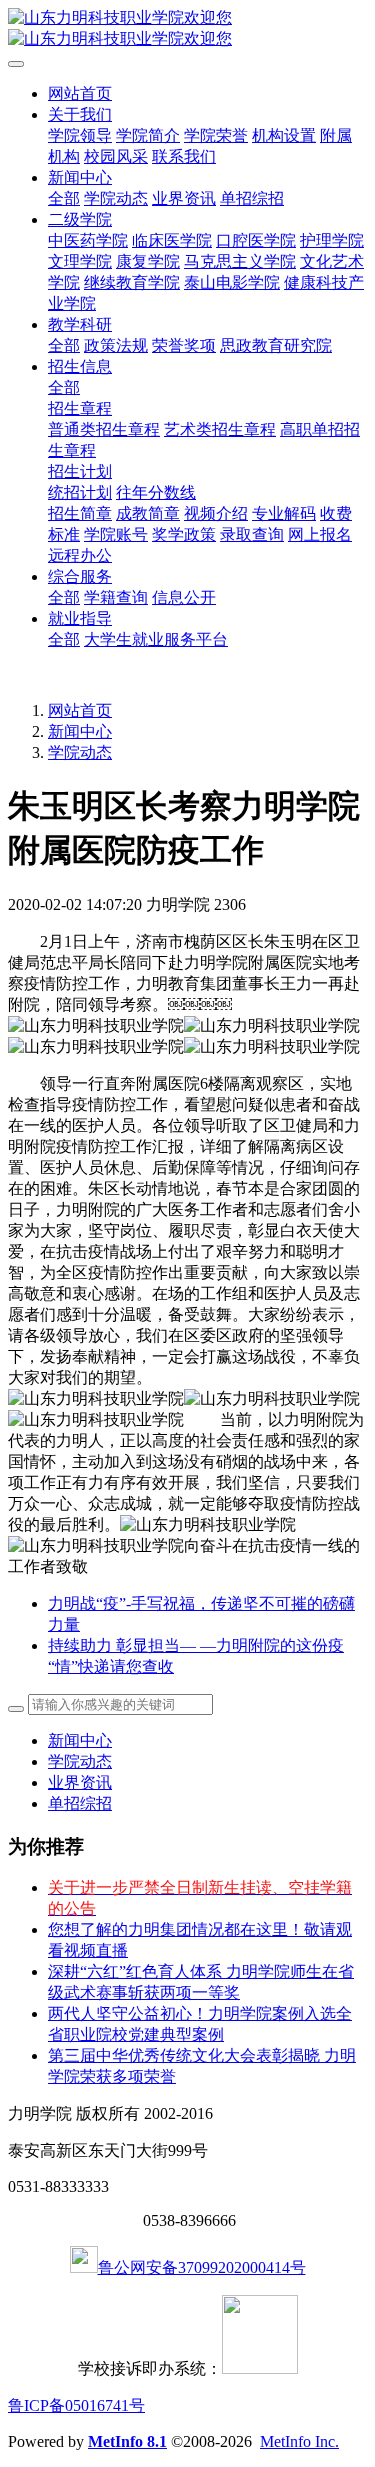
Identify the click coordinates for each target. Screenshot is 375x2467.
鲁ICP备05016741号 (76, 2405)
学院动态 (80, 752)
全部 (64, 198)
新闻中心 (80, 731)
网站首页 (80, 93)
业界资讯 (80, 1782)
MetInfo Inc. (299, 2441)
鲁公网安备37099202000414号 (202, 2267)
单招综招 (80, 1803)
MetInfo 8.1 (127, 2441)
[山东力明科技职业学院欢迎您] (187, 29)
